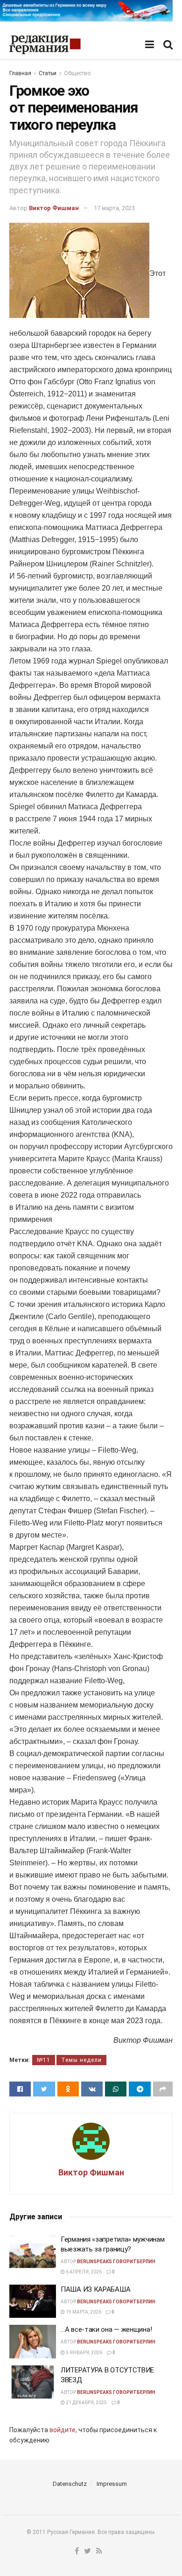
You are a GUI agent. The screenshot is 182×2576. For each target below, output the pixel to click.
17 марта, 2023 (114, 208)
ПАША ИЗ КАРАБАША (95, 2289)
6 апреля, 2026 (83, 2272)
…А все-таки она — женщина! (106, 2329)
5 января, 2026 (84, 2353)
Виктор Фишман (54, 208)
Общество (77, 73)
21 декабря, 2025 (86, 2403)
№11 (44, 2060)
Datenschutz (70, 2484)
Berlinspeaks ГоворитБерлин (116, 2262)
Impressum (112, 2484)
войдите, (63, 2430)
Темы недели (81, 2060)
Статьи (48, 73)
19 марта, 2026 (83, 2312)
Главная (20, 73)
